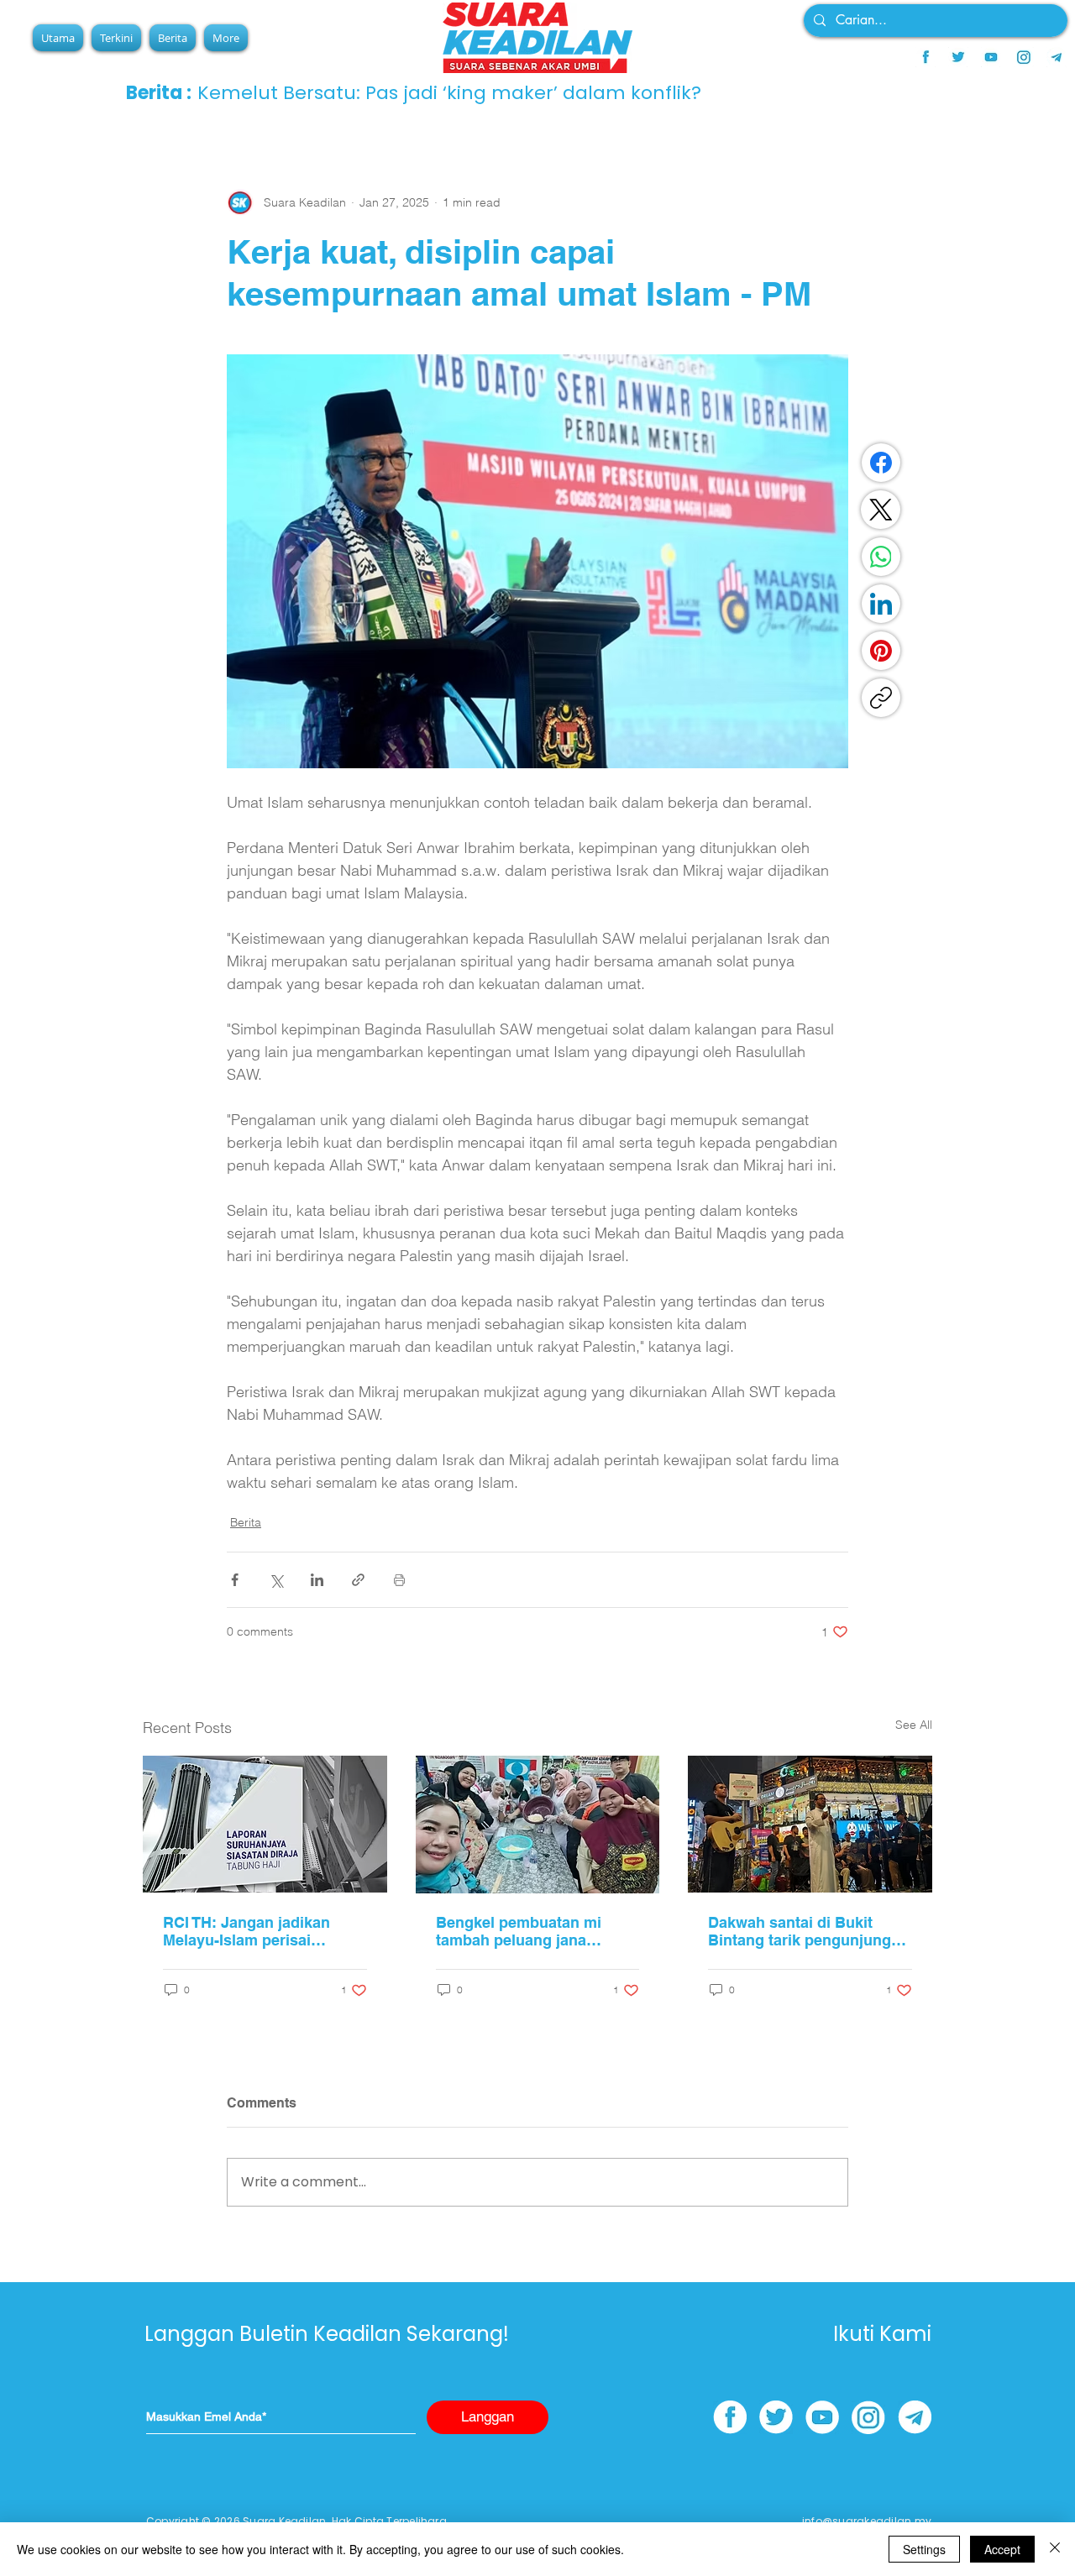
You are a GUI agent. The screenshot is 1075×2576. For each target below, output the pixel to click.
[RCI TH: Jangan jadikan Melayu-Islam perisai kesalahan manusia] (265, 1824)
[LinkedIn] (881, 604)
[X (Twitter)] (881, 510)
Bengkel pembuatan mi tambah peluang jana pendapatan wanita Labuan (533, 1931)
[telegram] (1057, 57)
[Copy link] (881, 698)
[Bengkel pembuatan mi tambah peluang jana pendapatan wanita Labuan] (538, 1825)
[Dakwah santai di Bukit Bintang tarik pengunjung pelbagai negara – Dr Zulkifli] (810, 1824)
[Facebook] (881, 463)
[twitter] (958, 57)
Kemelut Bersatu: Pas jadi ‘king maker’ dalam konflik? (449, 93)
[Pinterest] (881, 651)
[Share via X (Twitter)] (276, 1580)
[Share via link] (358, 1580)
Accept (1002, 2549)
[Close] (1055, 2549)
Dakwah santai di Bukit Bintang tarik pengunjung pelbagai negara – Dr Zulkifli (809, 1931)
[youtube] (991, 57)
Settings (924, 2549)
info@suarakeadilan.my (867, 2521)
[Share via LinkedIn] (317, 1580)
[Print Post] (399, 1580)
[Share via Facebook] (235, 1580)
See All (914, 1725)
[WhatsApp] (881, 557)
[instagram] (1024, 57)
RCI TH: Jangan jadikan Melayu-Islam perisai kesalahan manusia (246, 1931)
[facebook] (926, 57)
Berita (246, 1522)
